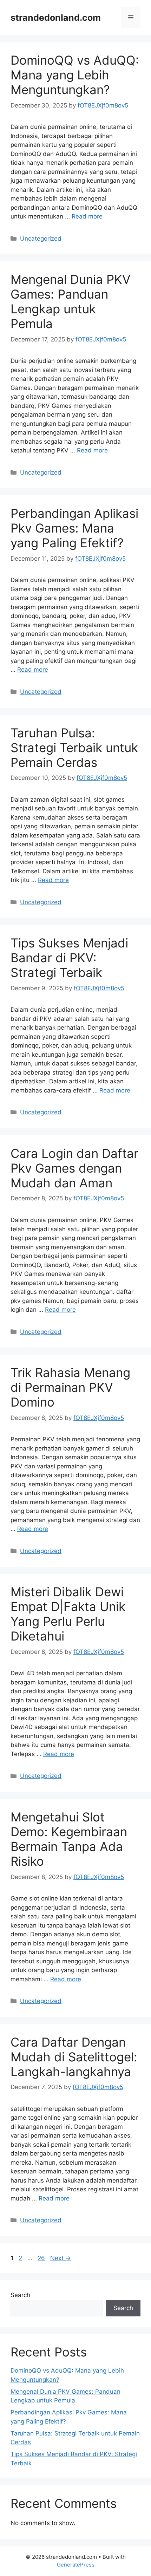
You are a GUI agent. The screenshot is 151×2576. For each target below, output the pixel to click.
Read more (87, 216)
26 (42, 2258)
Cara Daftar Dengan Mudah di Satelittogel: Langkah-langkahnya (74, 2057)
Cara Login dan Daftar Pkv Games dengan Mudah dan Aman (74, 1168)
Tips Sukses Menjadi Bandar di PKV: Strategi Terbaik (69, 958)
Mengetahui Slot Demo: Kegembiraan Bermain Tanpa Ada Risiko (69, 1839)
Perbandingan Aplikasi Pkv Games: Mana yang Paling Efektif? (74, 528)
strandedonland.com (56, 18)
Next (61, 2258)
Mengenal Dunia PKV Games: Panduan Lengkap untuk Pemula (71, 301)
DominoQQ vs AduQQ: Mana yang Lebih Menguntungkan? (75, 75)
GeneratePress (76, 2565)
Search (20, 2295)
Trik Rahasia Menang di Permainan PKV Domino (70, 1387)
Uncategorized (41, 239)
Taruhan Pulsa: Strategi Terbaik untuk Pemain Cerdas (74, 748)
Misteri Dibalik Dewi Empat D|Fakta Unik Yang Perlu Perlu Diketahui (68, 1614)
